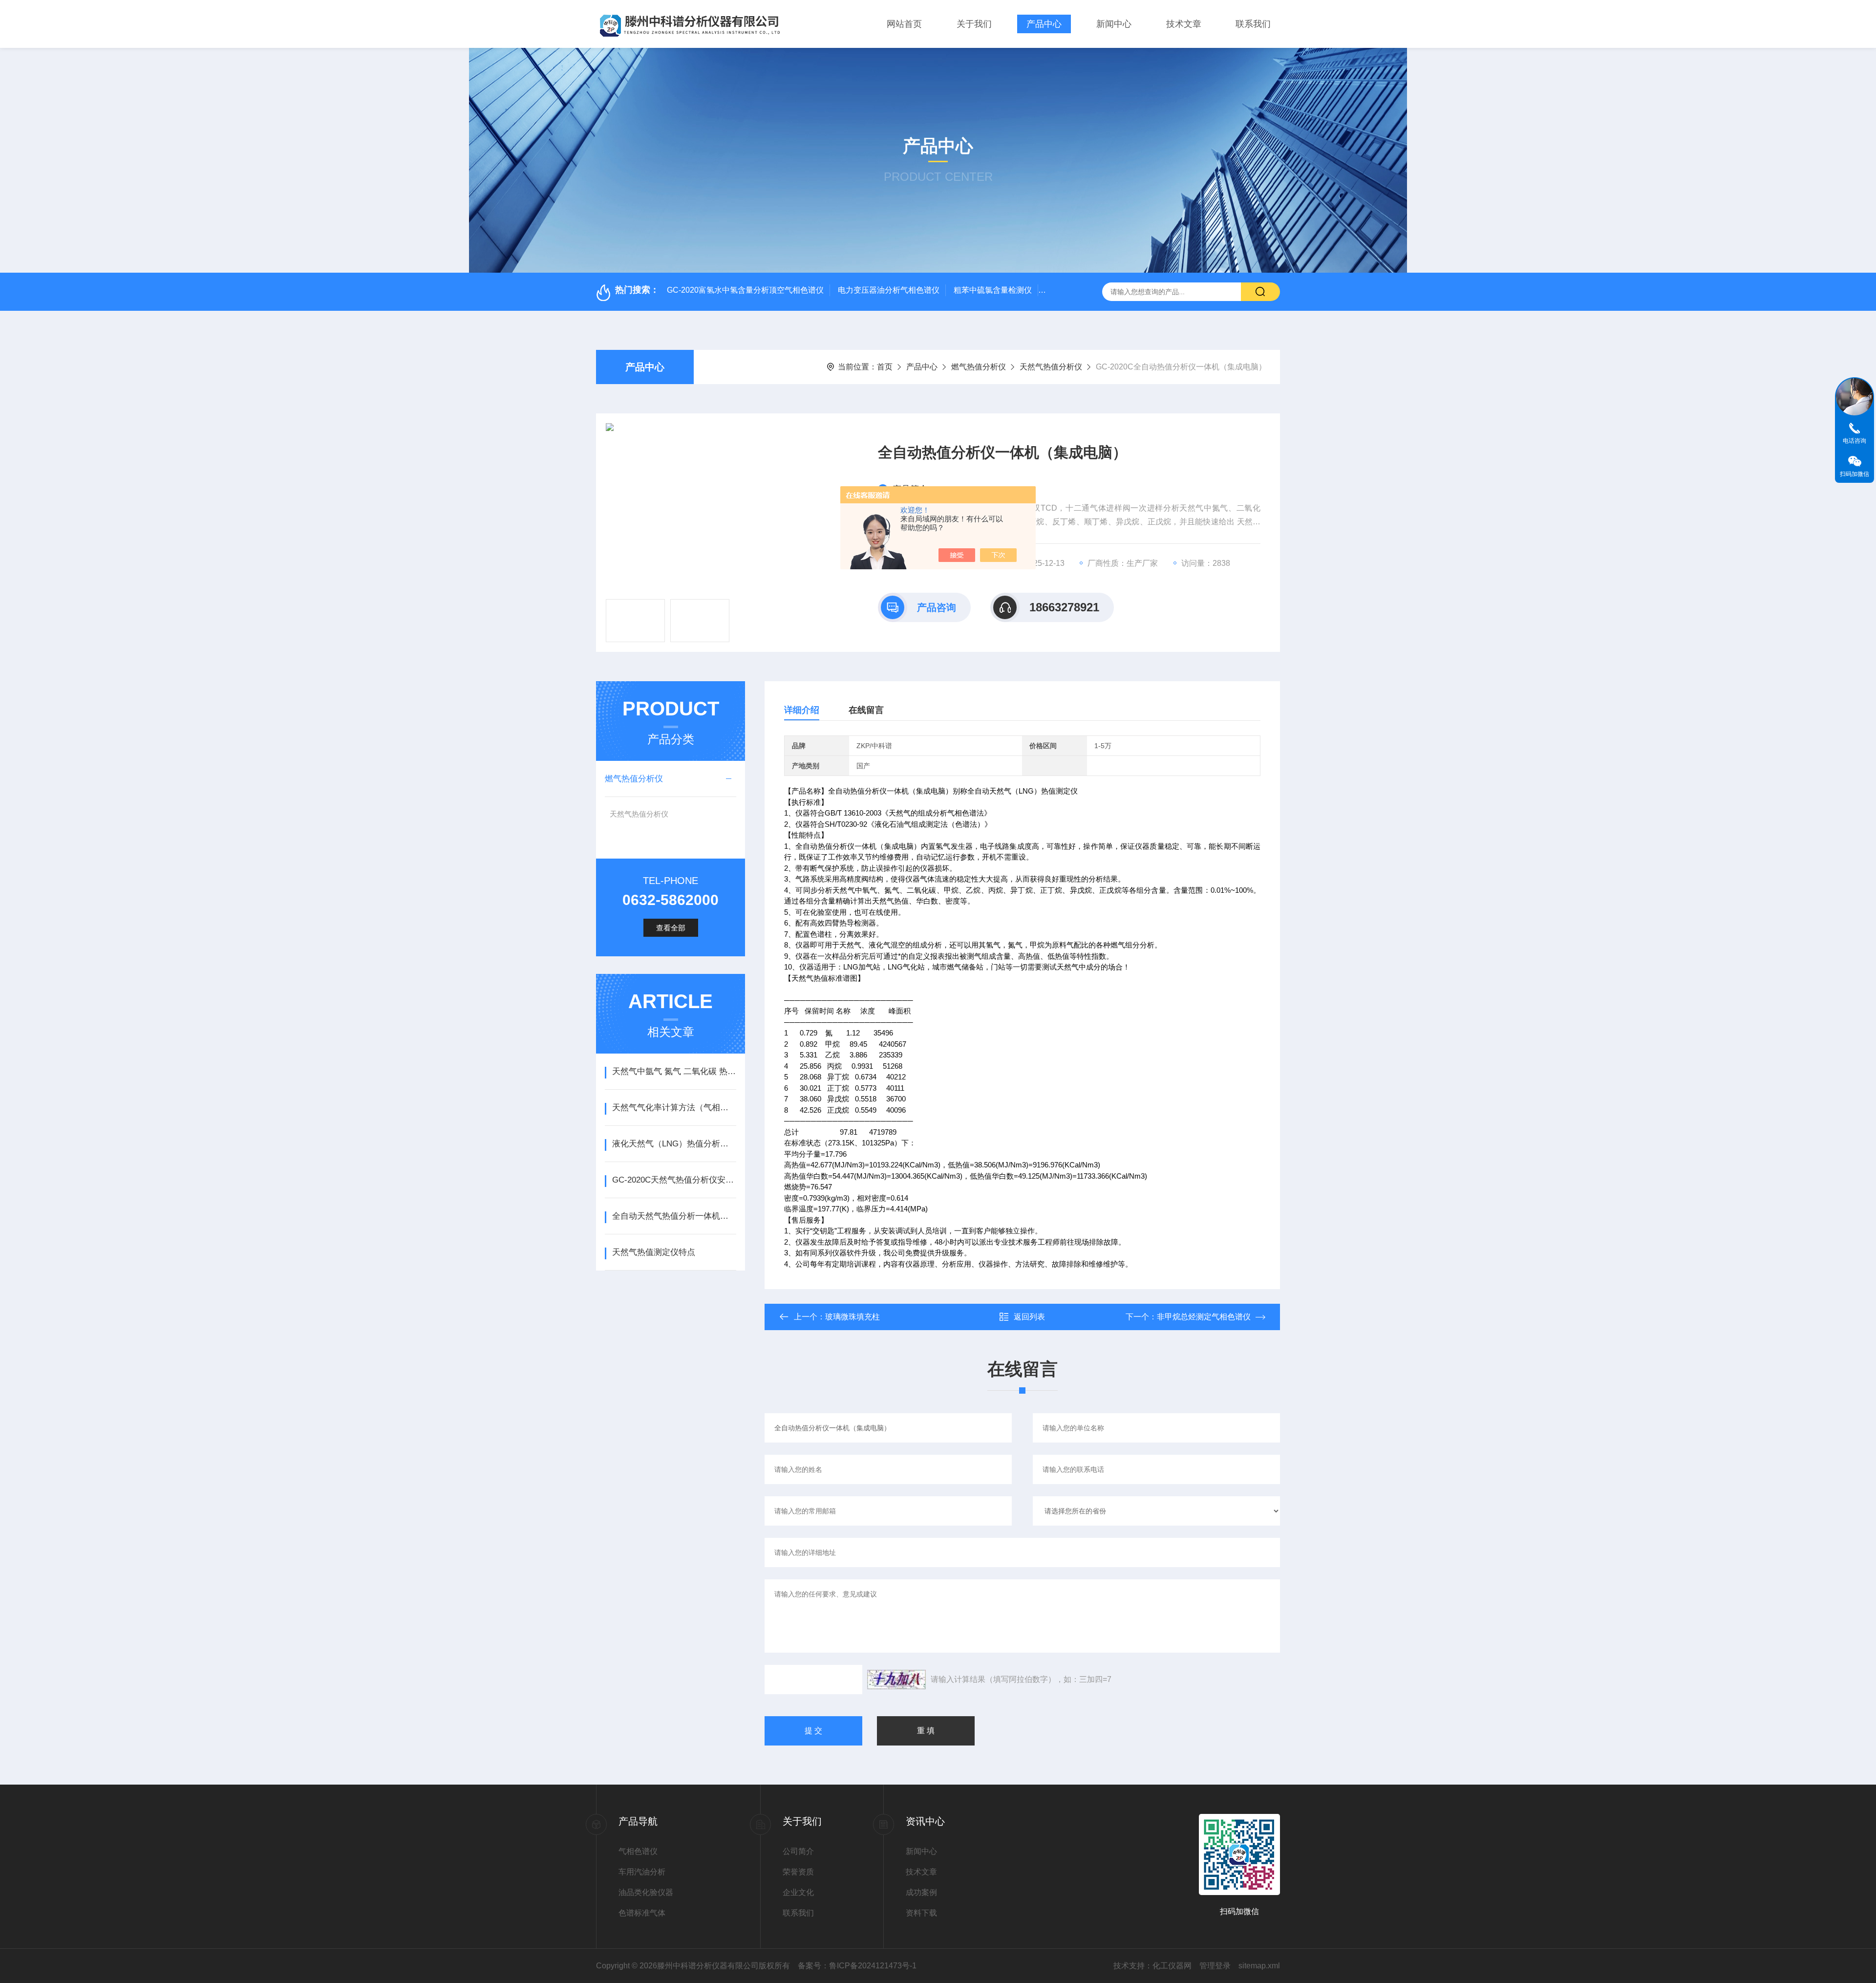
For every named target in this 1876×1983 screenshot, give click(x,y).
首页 (885, 367)
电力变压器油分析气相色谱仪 (889, 290)
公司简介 (798, 1851)
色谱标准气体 (642, 1913)
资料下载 (921, 1913)
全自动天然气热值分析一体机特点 (674, 1216)
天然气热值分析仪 (1051, 367)
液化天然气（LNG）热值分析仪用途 (674, 1144)
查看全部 (671, 928)
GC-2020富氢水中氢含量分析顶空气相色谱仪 (745, 290)
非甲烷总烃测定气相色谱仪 (1204, 1317)
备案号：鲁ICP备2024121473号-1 (857, 1966)
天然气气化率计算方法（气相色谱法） (674, 1108)
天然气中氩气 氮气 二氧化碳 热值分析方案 (674, 1071)
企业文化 (798, 1892)
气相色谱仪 (638, 1851)
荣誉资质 (798, 1872)
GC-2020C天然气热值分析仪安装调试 (674, 1180)
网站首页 (904, 24)
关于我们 (974, 24)
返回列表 (1029, 1317)
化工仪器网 (1172, 1966)
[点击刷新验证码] (896, 1680)
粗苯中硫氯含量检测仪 (993, 290)
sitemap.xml (1259, 1966)
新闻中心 (1114, 24)
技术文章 (1184, 24)
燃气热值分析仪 (979, 367)
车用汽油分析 (642, 1872)
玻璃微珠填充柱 (853, 1317)
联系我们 (1253, 24)
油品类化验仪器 (646, 1892)
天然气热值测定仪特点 (654, 1252)
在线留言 (866, 710)
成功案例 (921, 1892)
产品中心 (1044, 24)
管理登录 (1215, 1966)
